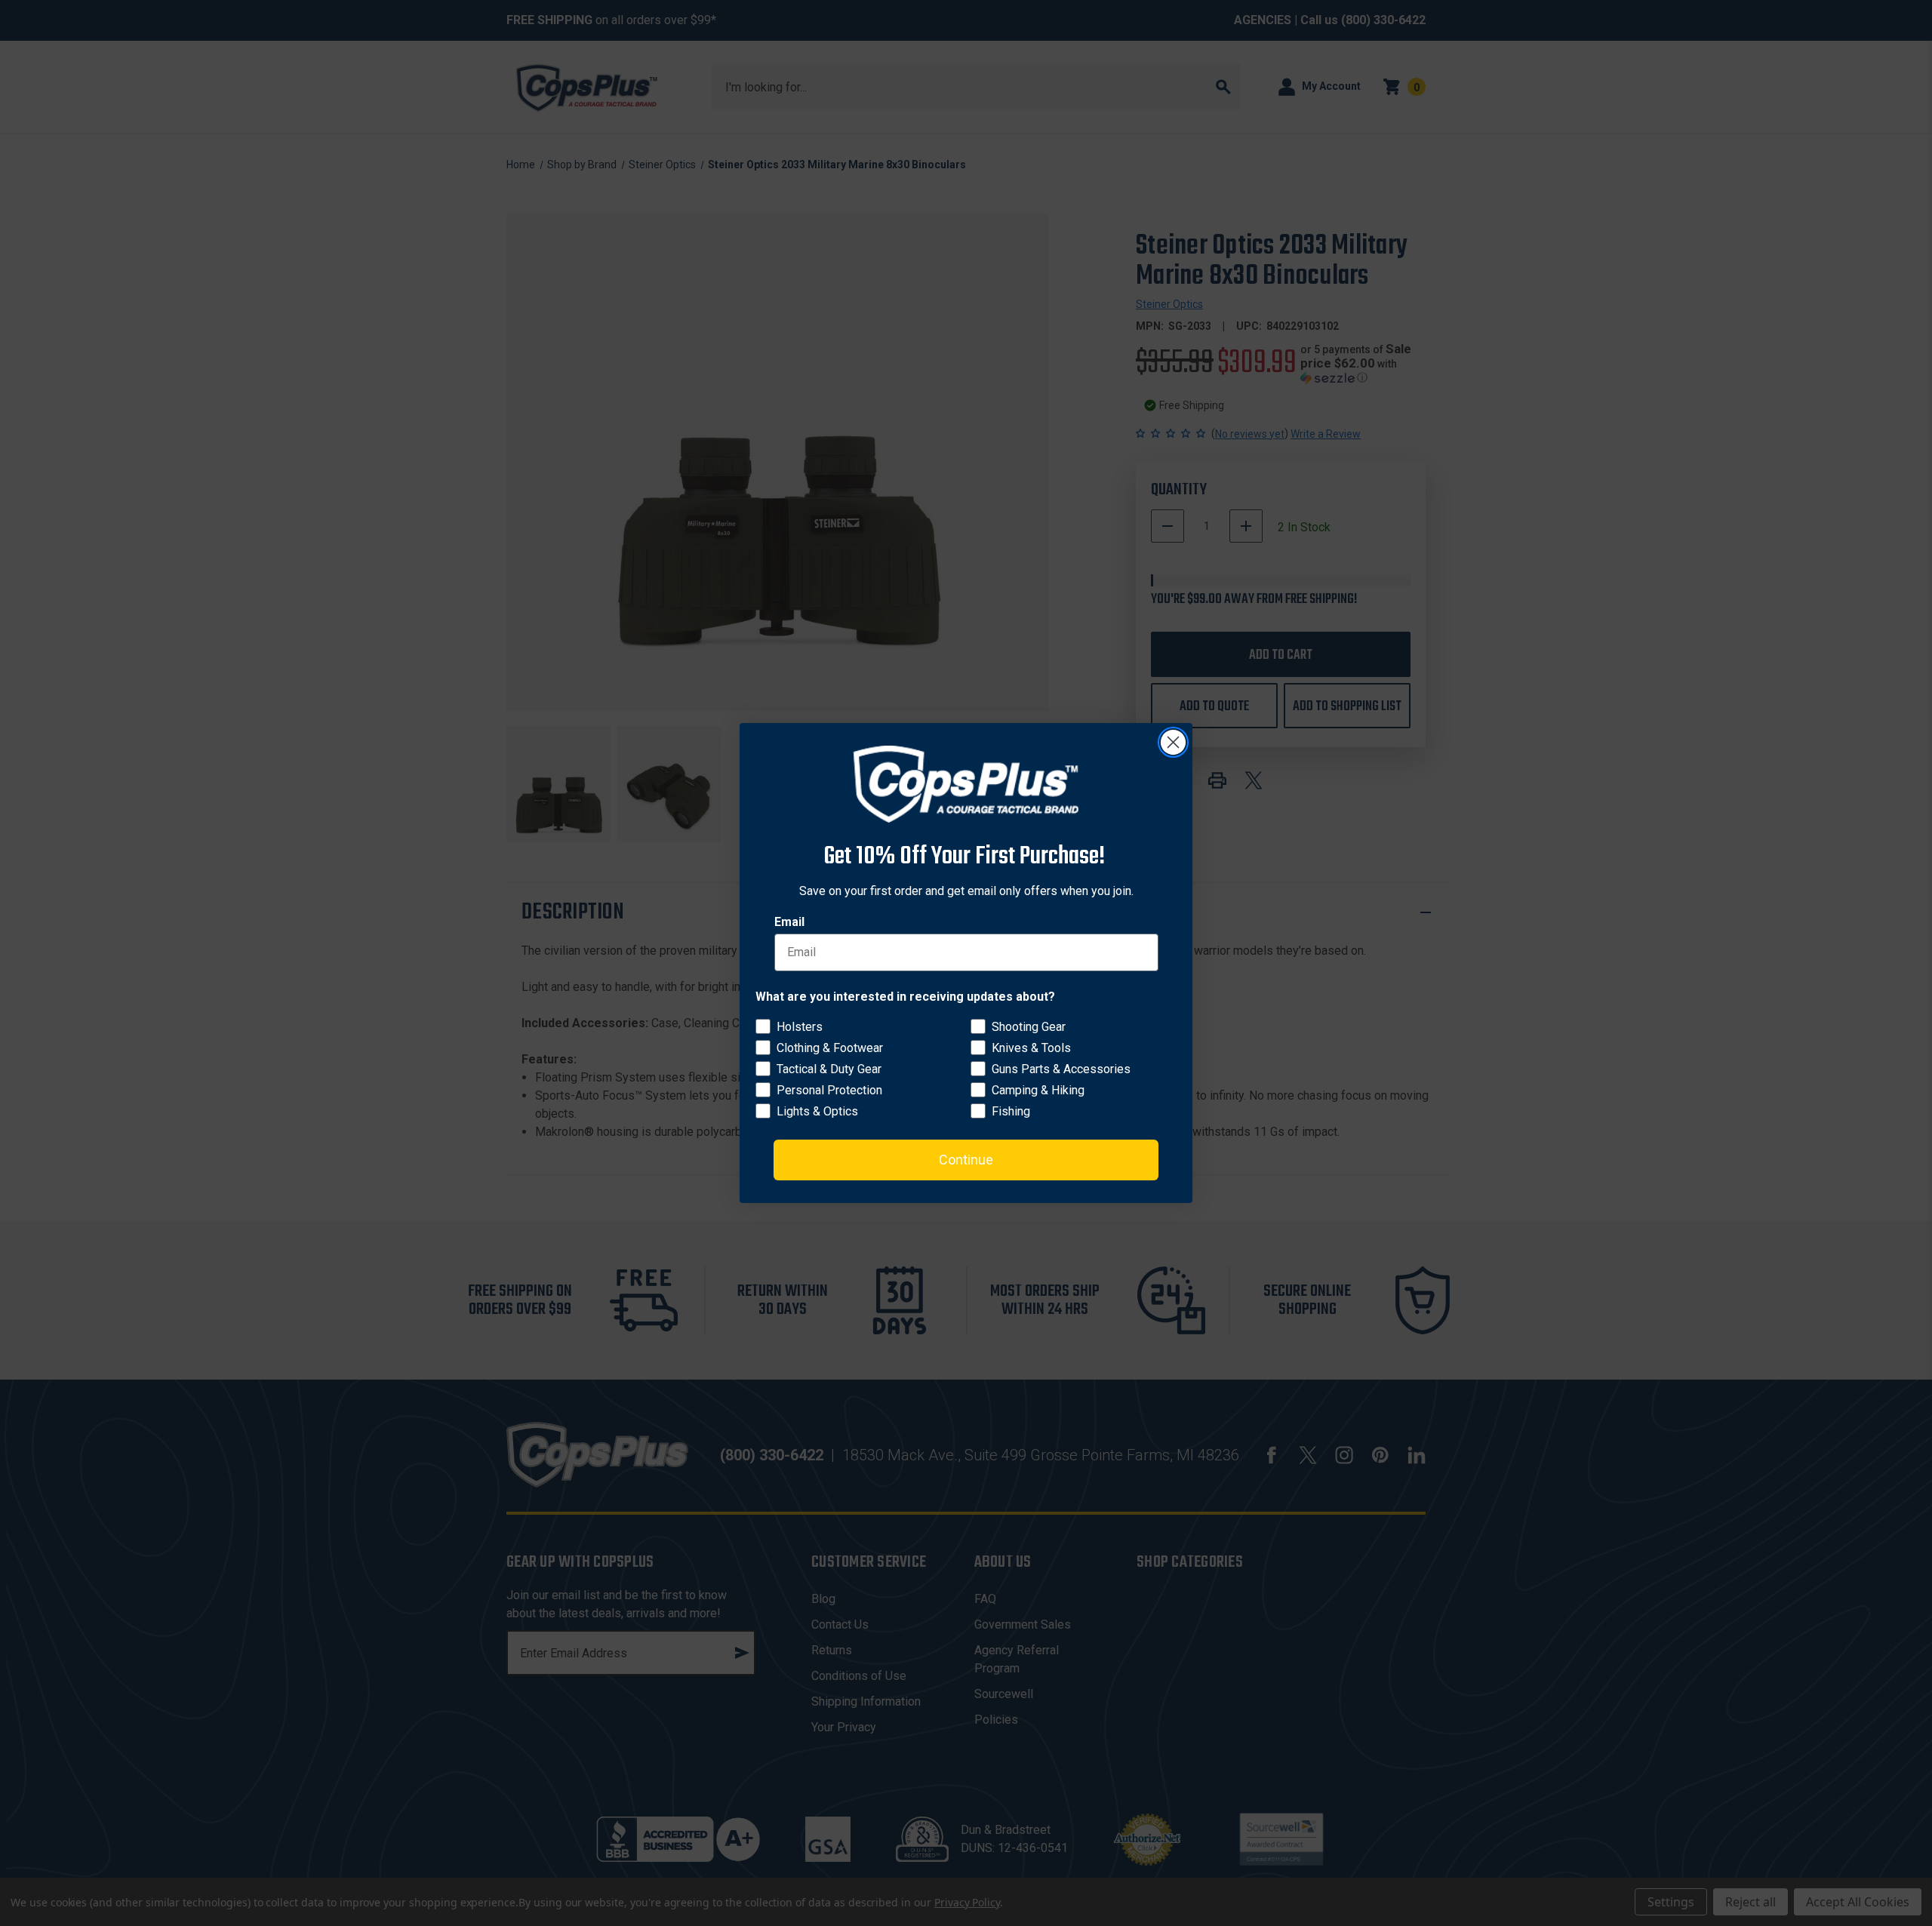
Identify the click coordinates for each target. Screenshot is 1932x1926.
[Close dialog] (1173, 742)
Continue (966, 1160)
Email (789, 922)
